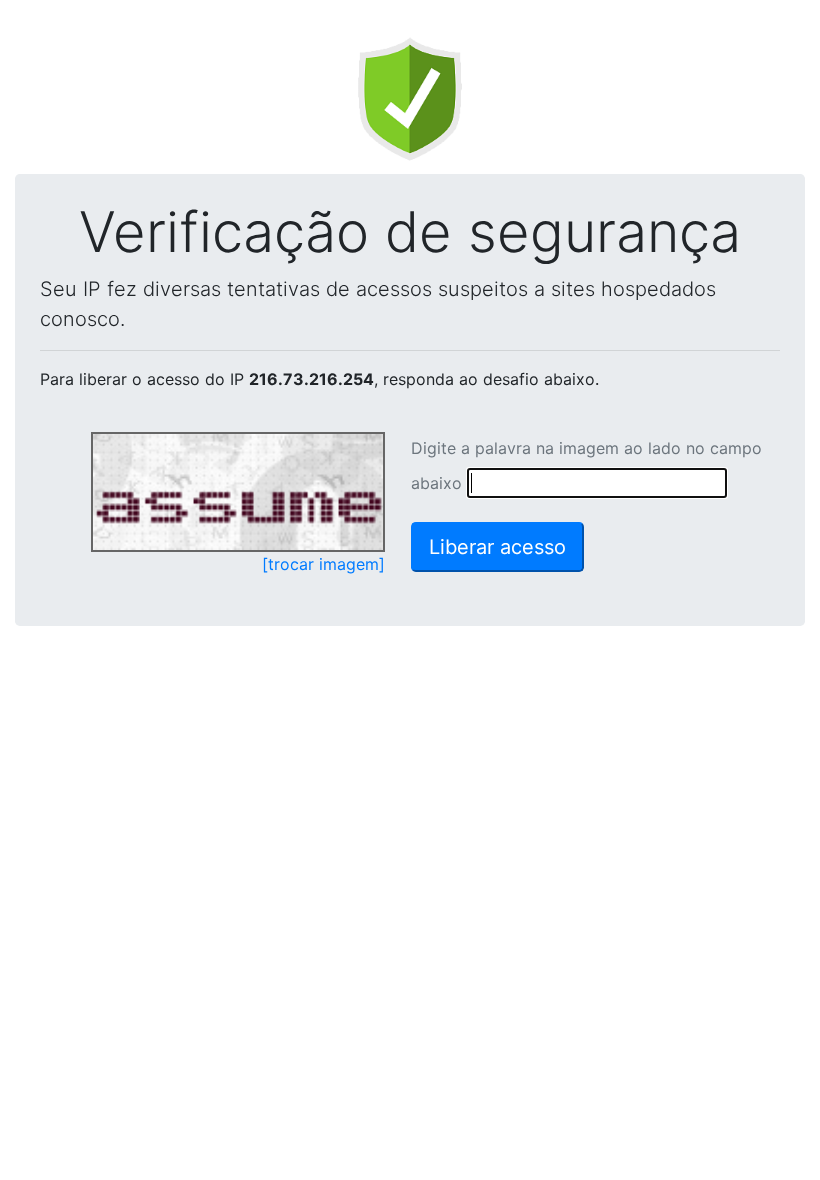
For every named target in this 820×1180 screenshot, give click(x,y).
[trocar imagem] (323, 564)
